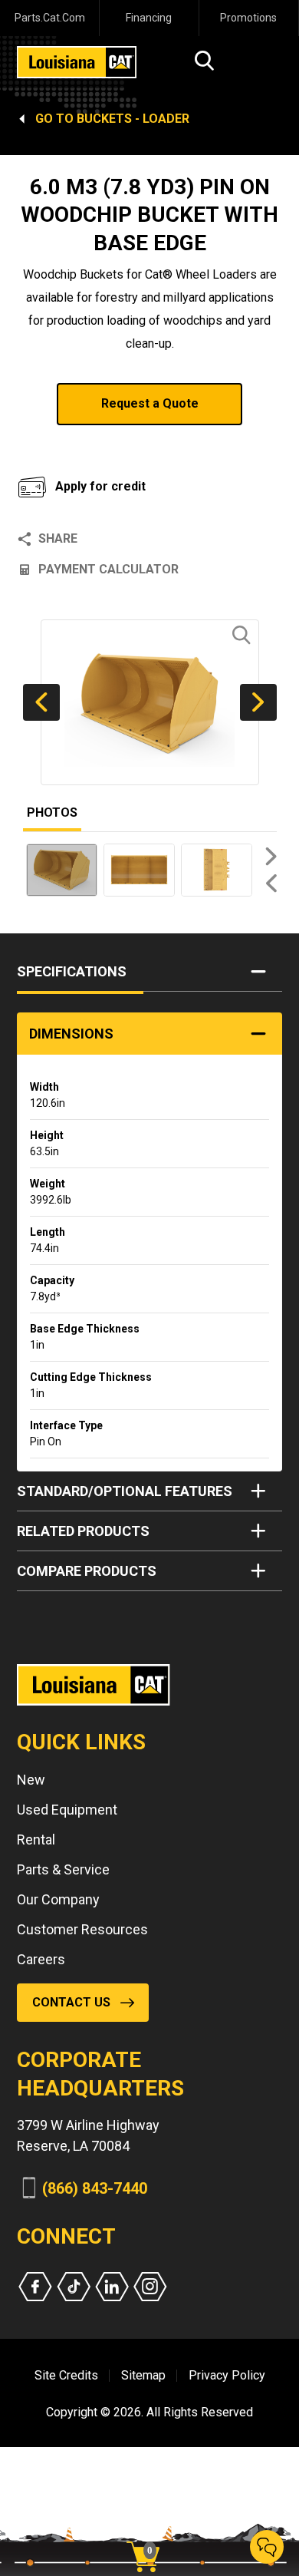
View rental (76, 444)
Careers (41, 1959)
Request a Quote (150, 403)
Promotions (248, 18)
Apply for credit (100, 486)
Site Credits (66, 2375)
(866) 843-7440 (95, 2188)
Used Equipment (67, 1810)
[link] (149, 2530)
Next (258, 702)
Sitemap (143, 2375)
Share (58, 538)
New (31, 1780)
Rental (36, 1840)
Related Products (83, 1531)
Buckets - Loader (133, 119)
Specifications (72, 971)
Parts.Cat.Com (50, 18)
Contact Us (71, 2002)
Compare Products (87, 1571)
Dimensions (71, 1034)
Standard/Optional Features (125, 1491)
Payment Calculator (108, 569)
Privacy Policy (227, 2375)
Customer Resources (82, 1929)
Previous (41, 702)
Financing (149, 18)
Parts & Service (63, 1869)
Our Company (58, 1899)
